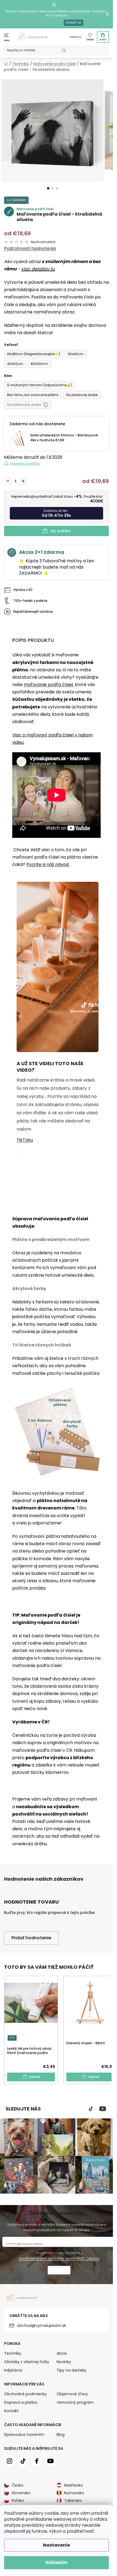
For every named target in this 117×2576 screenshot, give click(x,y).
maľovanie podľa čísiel (48, 685)
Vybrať (34, 2077)
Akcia (62, 2353)
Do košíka (61, 531)
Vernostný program (75, 2402)
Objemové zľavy (72, 2394)
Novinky (64, 2362)
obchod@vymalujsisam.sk (41, 2326)
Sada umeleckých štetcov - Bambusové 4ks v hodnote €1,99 (64, 438)
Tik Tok (91, 2109)
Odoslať (59, 2271)
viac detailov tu (38, 269)
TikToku (25, 1140)
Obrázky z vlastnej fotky (27, 2362)
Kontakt (11, 2411)
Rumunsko (74, 2493)
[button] (48, 188)
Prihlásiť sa (76, 37)
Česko (18, 2485)
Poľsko (18, 2500)
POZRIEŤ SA (73, 23)
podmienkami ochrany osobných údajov (59, 2258)
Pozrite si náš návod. (48, 864)
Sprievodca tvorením (24, 2435)
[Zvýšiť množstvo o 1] (23, 481)
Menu (7, 40)
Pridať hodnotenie (31, 1938)
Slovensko (21, 2493)
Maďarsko (74, 2485)
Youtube (103, 2109)
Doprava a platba (25, 463)
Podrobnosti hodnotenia (30, 249)
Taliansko (73, 2500)
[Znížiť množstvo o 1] (8, 481)
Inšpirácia (13, 2370)
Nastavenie (56, 2545)
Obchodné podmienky (25, 2394)
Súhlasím (56, 2563)
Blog (61, 2435)
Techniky (13, 2353)
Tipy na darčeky (72, 2370)
